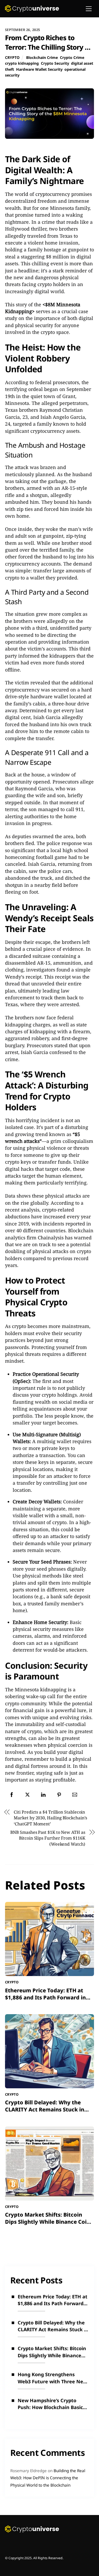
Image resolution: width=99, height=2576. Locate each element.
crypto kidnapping (22, 63)
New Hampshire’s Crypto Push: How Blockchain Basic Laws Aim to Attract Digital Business (50, 2404)
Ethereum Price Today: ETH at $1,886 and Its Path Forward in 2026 (45, 1997)
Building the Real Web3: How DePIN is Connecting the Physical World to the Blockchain (48, 2478)
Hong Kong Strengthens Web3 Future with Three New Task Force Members (52, 2378)
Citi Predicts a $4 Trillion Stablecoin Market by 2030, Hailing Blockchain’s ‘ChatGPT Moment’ (50, 1818)
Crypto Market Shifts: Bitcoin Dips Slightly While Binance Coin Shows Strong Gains (48, 2222)
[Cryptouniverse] (32, 10)
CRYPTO (12, 57)
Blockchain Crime (42, 57)
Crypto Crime (72, 57)
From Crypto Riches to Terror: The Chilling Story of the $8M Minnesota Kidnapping (48, 52)
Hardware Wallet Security (39, 69)
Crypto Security (55, 63)
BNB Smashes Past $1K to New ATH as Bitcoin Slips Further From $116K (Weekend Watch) (48, 1838)
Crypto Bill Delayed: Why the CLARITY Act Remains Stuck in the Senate (45, 2109)
